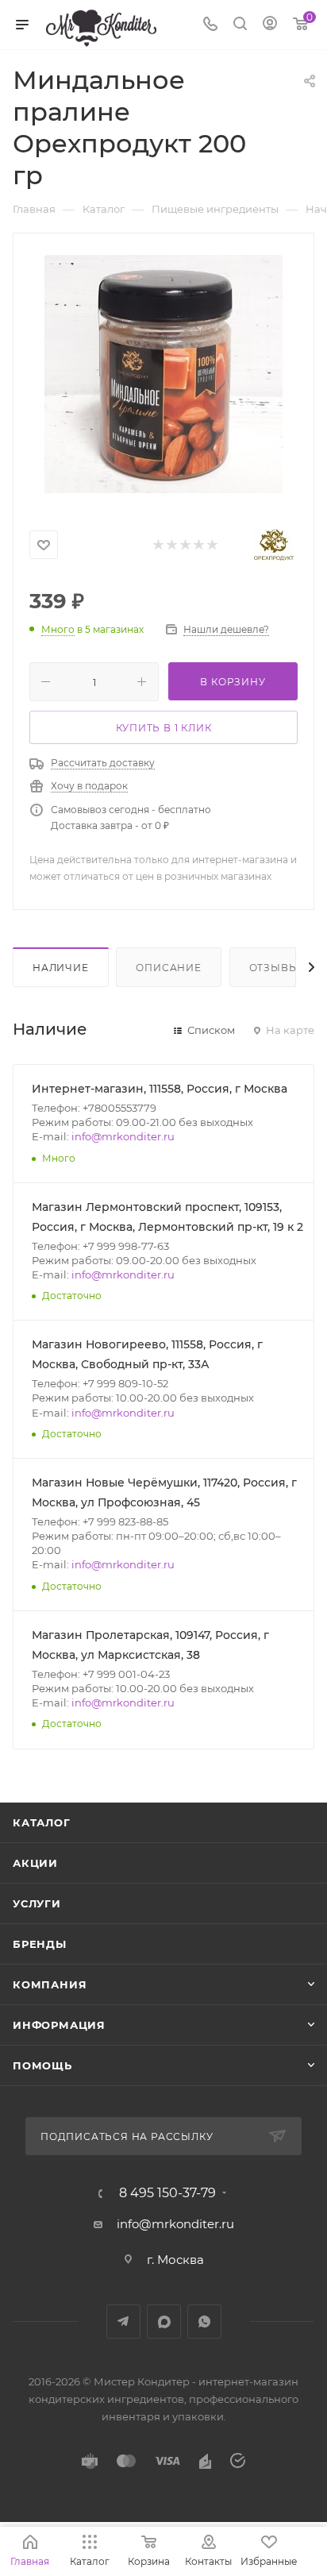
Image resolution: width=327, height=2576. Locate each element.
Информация (59, 2025)
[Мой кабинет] (270, 25)
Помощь (42, 2065)
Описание (168, 968)
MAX (164, 2321)
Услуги (37, 1903)
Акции (35, 1863)
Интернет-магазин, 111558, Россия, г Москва (160, 1089)
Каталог (42, 1822)
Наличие (61, 968)
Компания (50, 1984)
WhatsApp (204, 2321)
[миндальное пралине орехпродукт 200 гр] (163, 374)
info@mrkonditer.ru (123, 1136)
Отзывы (274, 968)
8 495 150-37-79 (167, 2193)
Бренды (40, 1944)
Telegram (123, 2321)
